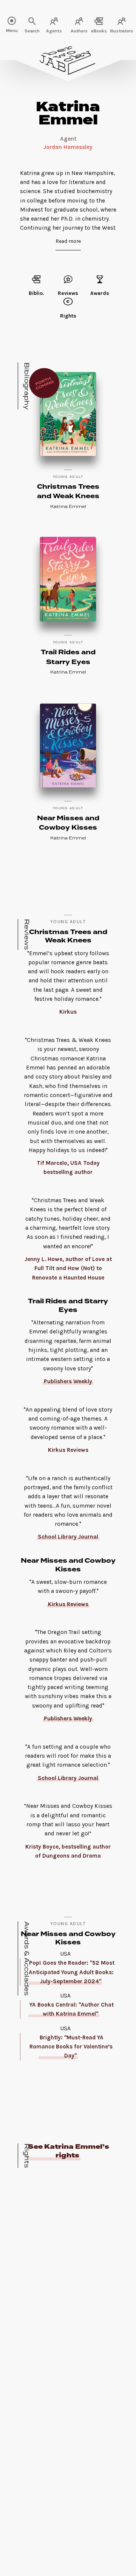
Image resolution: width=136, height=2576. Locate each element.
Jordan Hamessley (68, 147)
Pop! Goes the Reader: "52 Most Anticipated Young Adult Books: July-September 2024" (72, 1972)
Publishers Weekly (68, 1381)
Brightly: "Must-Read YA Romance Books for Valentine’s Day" (71, 2047)
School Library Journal (68, 1537)
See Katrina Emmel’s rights (69, 2151)
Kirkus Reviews (68, 1604)
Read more (68, 241)
